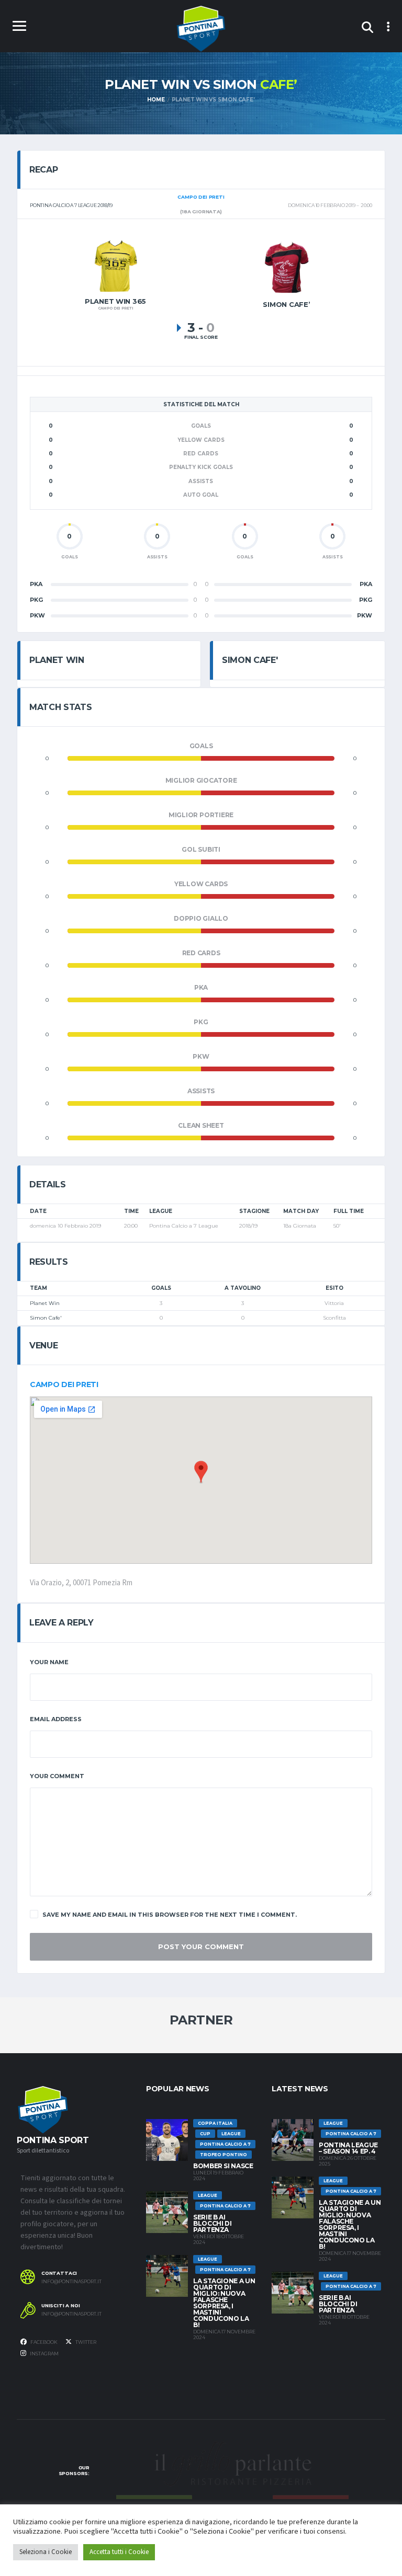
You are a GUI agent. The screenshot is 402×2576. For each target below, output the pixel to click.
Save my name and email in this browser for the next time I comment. (170, 1915)
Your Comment (57, 1776)
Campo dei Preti (64, 1384)
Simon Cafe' (46, 1318)
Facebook (43, 2342)
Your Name (49, 1662)
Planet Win (45, 1303)
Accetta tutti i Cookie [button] (119, 2552)
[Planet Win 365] (116, 266)
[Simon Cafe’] (287, 267)
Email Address (56, 1719)
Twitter (85, 2342)
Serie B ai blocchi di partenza (212, 2223)
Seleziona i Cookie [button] (46, 2552)
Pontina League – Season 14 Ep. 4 (348, 2148)
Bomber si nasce (223, 2166)
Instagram (44, 2354)
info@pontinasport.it (71, 2282)
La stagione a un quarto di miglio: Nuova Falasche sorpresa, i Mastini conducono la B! (224, 2303)
